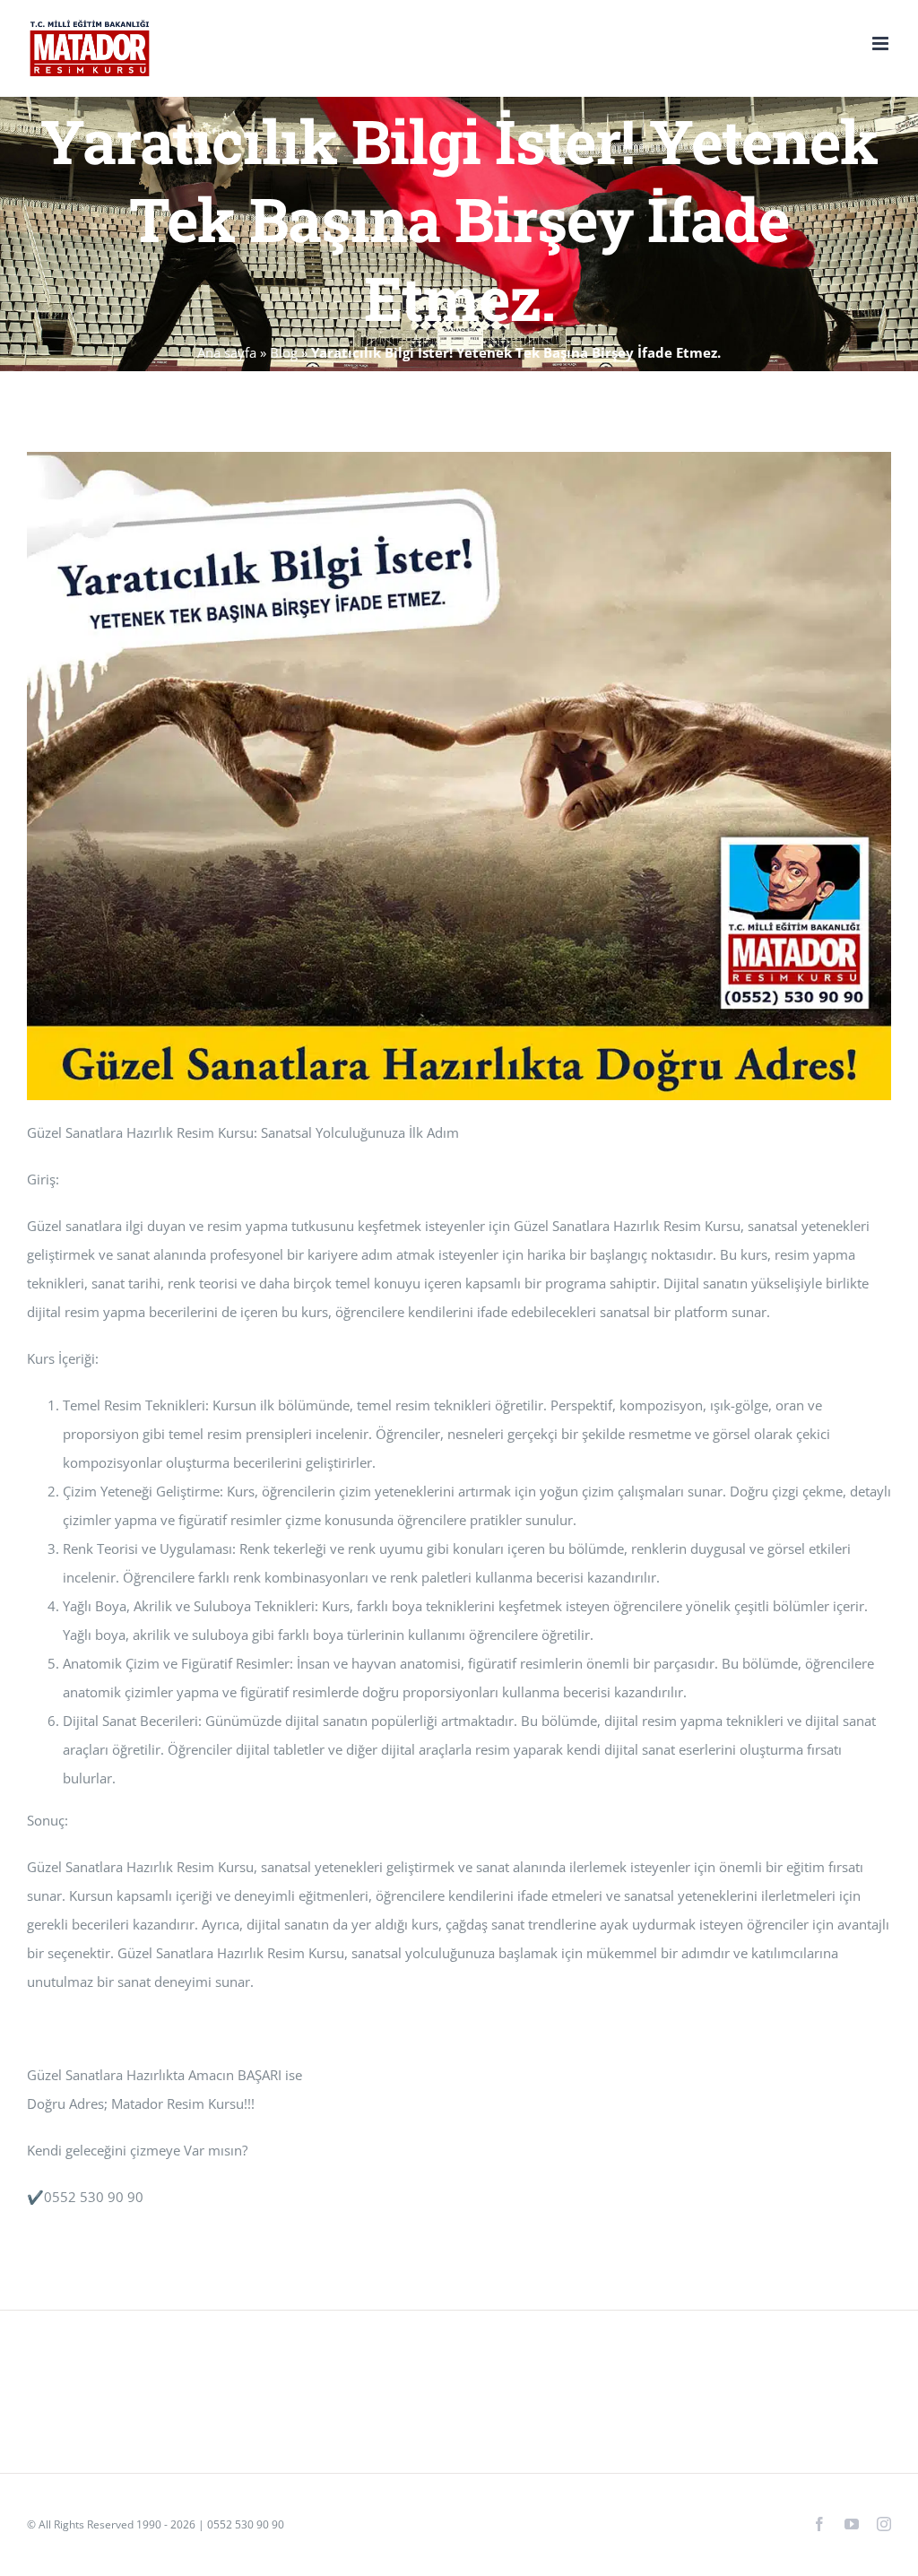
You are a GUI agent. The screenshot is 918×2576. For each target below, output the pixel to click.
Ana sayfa (227, 352)
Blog (284, 352)
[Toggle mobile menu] (882, 43)
